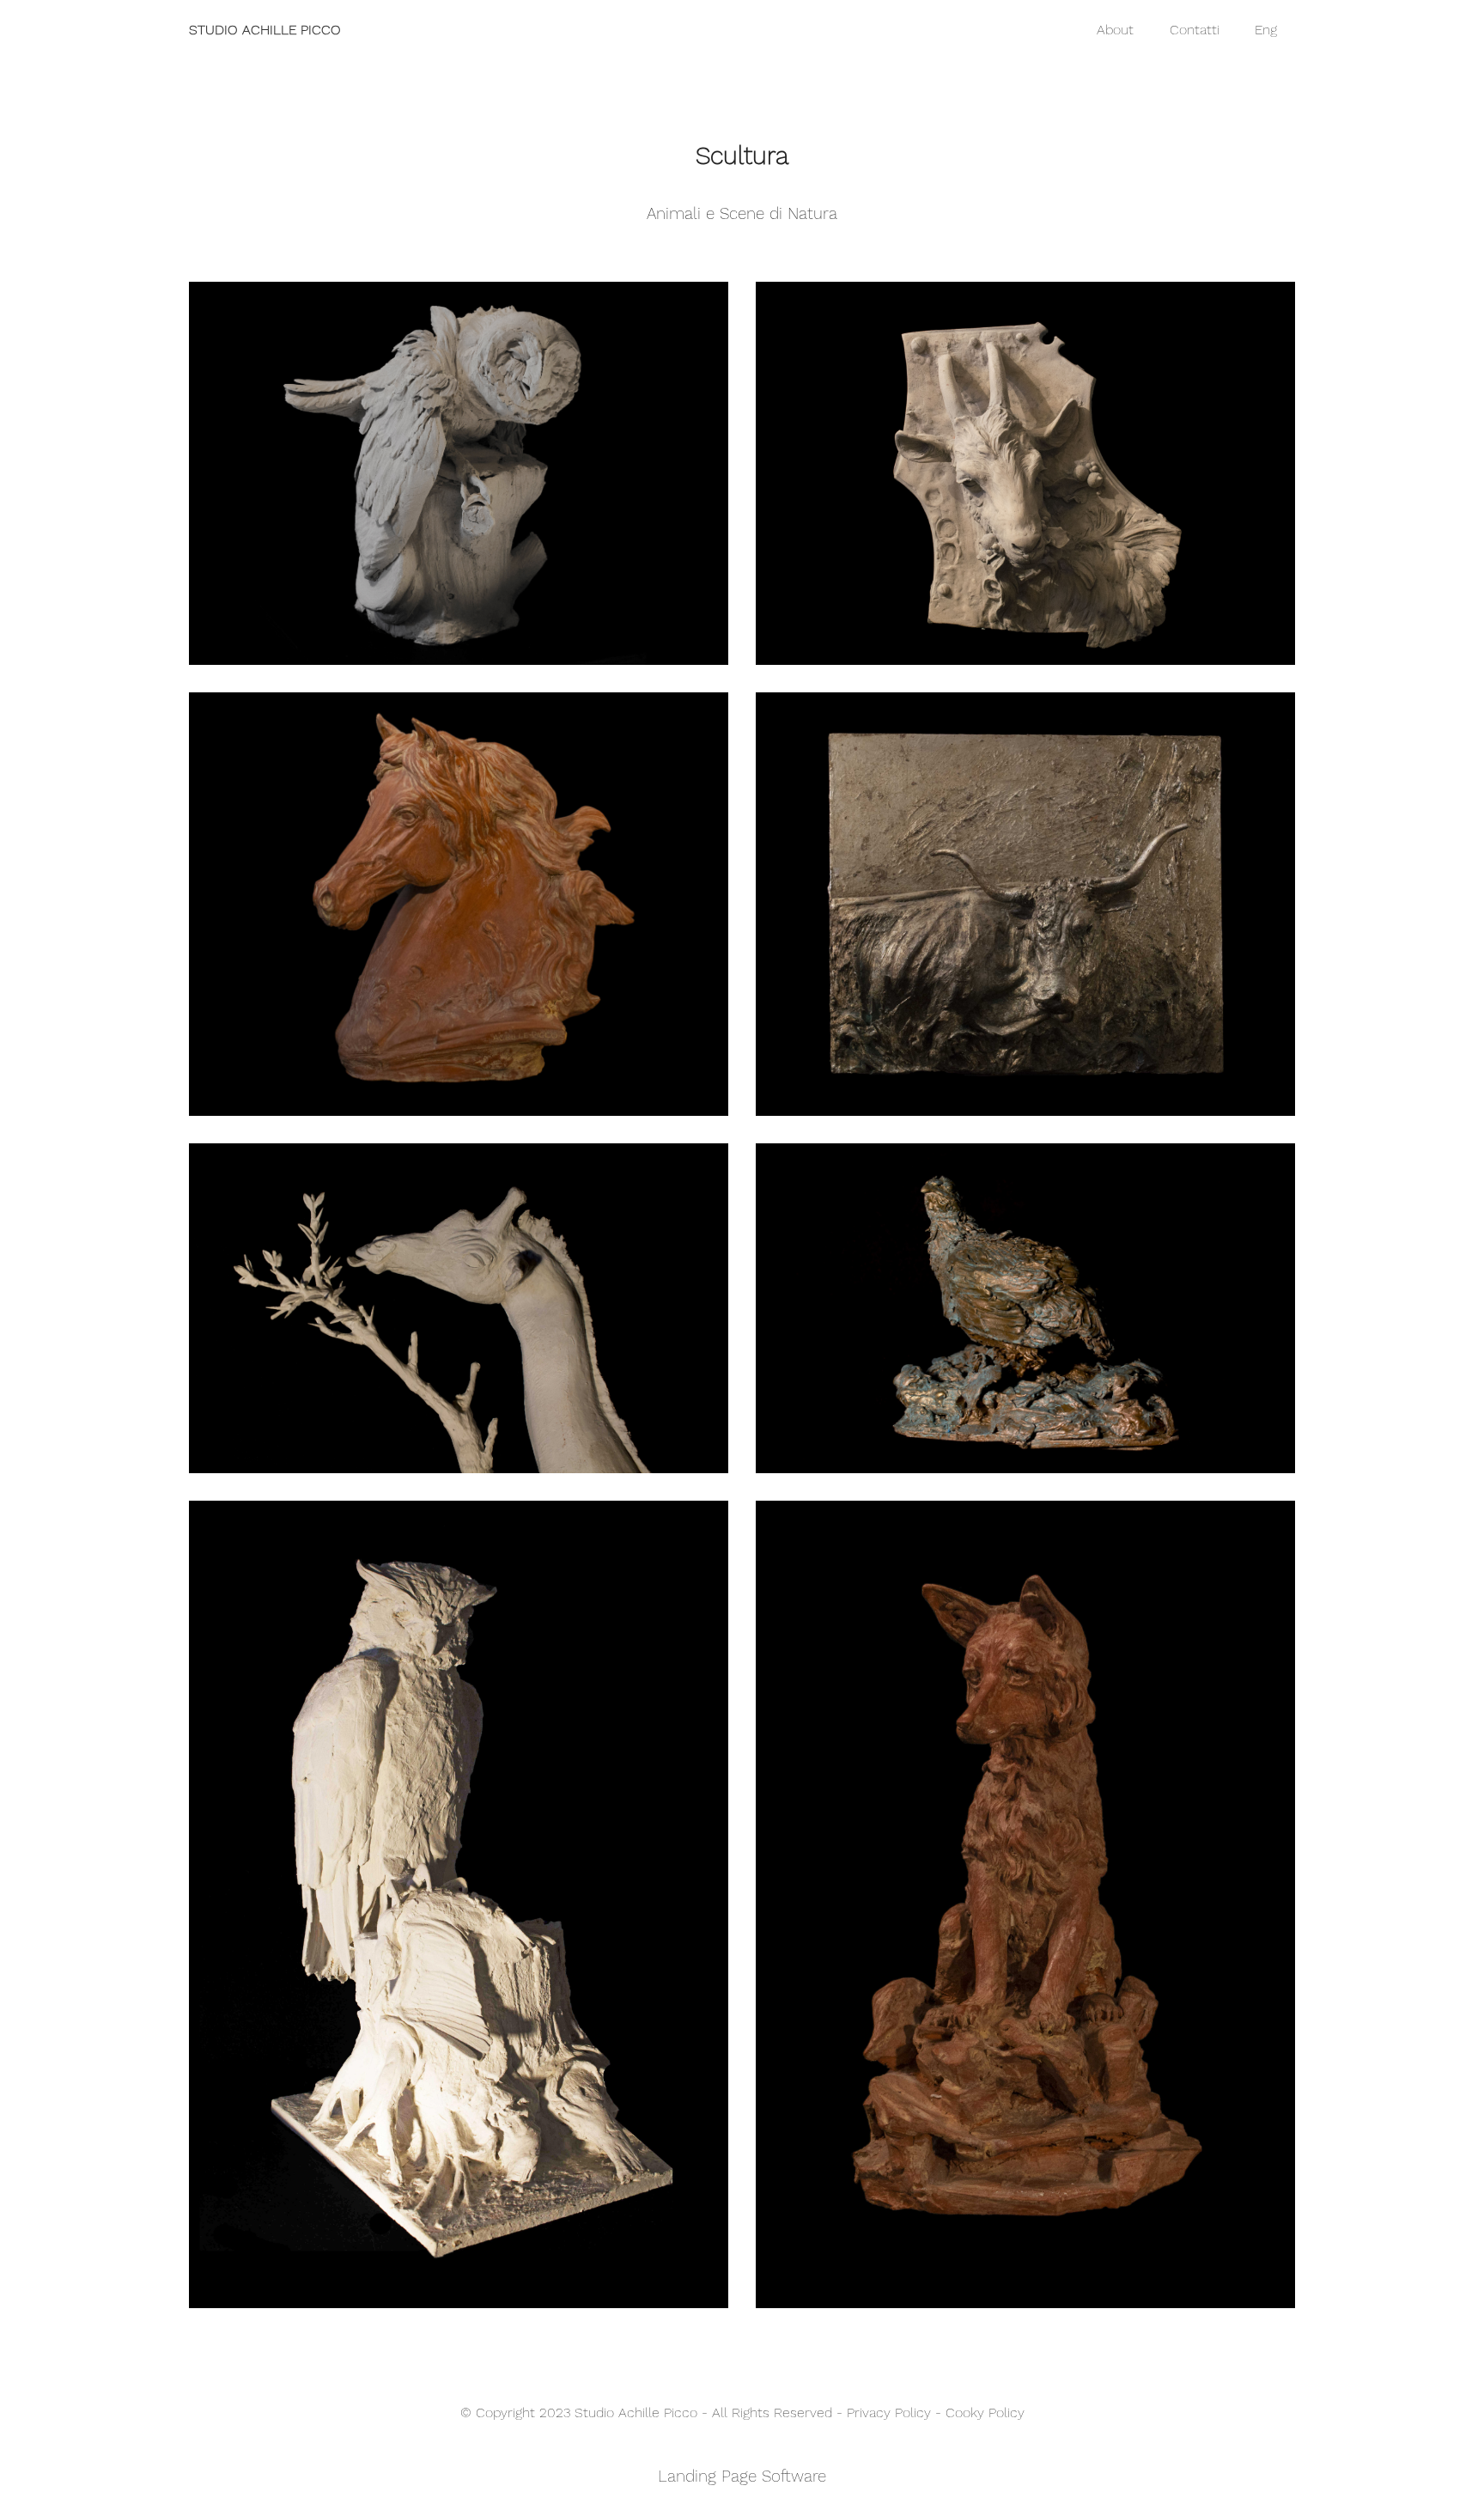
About (1115, 30)
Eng (1266, 30)
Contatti (1195, 30)
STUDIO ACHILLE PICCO (265, 30)
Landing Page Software (742, 2476)
